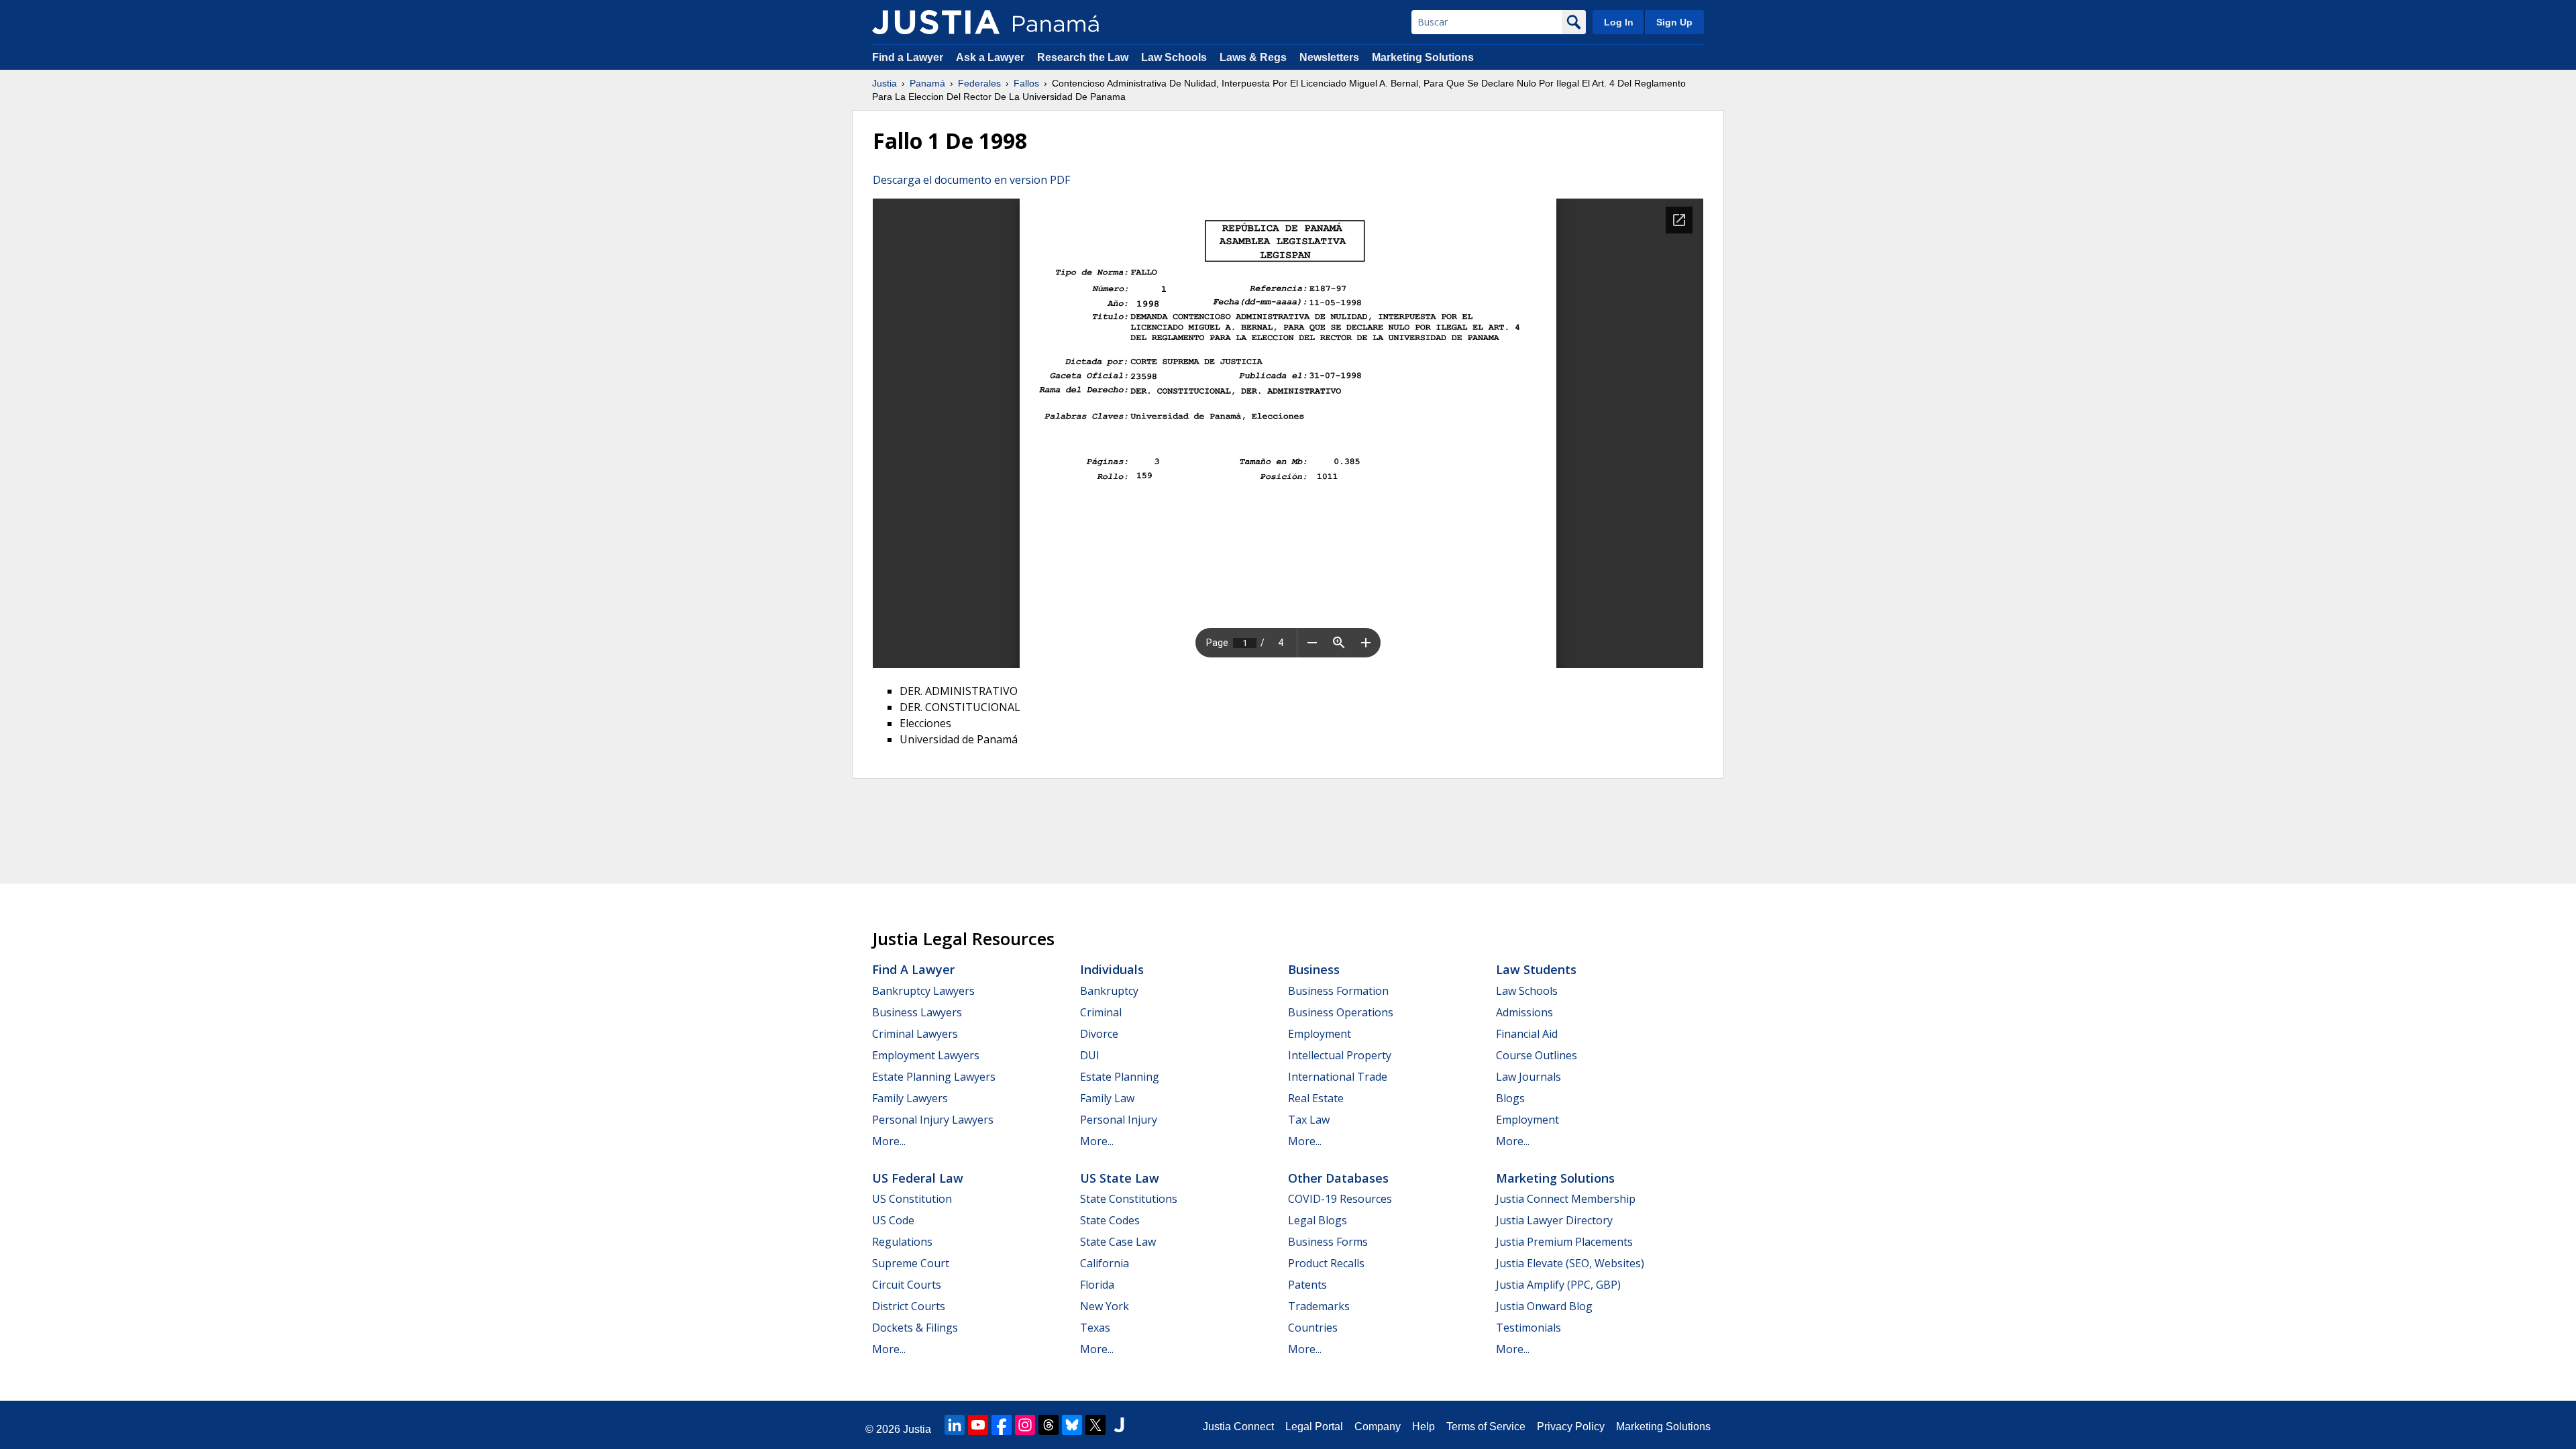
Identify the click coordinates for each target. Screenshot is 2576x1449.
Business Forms (1328, 1242)
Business (1314, 969)
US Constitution (912, 1199)
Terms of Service (1486, 1427)
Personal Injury (1119, 1120)
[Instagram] (1025, 1425)
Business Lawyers (917, 1012)
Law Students (1536, 969)
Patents (1307, 1285)
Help (1424, 1427)
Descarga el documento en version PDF (971, 180)
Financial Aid (1527, 1034)
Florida (1097, 1285)
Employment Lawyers (926, 1055)
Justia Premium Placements (1564, 1242)
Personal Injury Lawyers (933, 1120)
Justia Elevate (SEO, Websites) (1570, 1263)
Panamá (927, 83)
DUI (1090, 1055)
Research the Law (1083, 57)
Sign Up (1674, 22)
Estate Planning (1120, 1077)
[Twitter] (1095, 1425)
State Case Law (1118, 1242)
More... (889, 1141)
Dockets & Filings (915, 1328)
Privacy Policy (1571, 1427)
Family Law (1107, 1098)
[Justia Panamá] (936, 22)
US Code (893, 1220)
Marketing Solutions (1423, 57)
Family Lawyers (910, 1098)
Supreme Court (911, 1263)
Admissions (1524, 1012)
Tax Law (1309, 1120)
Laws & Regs (1253, 57)
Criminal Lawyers (915, 1034)
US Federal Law (918, 1178)
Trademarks (1319, 1306)
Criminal (1101, 1012)
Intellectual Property (1340, 1055)
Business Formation (1338, 991)
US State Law (1120, 1178)
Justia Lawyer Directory (1554, 1220)
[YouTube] (978, 1425)
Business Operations (1341, 1012)
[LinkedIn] (955, 1425)
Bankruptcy (1109, 991)
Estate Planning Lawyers (934, 1077)
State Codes (1110, 1220)
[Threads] (1049, 1425)
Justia (884, 83)
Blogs (1510, 1098)
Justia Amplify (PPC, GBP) (1558, 1285)
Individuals (1112, 969)
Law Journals (1528, 1077)
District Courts (909, 1306)
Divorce (1099, 1034)
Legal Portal (1314, 1427)
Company (1378, 1427)
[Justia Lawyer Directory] (1119, 1425)
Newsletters (1329, 57)
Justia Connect (1238, 1427)
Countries (1313, 1328)
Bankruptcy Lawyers (923, 991)
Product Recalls (1326, 1263)
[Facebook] (1002, 1425)
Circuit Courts (907, 1285)
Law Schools (1174, 57)
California (1105, 1263)
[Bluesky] (1072, 1425)
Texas (1095, 1328)
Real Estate (1316, 1098)
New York (1105, 1306)
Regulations (902, 1242)
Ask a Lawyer (991, 57)
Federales (979, 83)
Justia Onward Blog (1544, 1306)
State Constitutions (1129, 1199)
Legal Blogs (1318, 1220)
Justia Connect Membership (1566, 1199)
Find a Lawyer (908, 57)
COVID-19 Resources (1340, 1199)
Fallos (1026, 83)
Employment (1320, 1034)
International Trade (1338, 1077)
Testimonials (1528, 1328)
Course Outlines (1537, 1055)
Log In (1619, 22)
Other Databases (1338, 1178)
